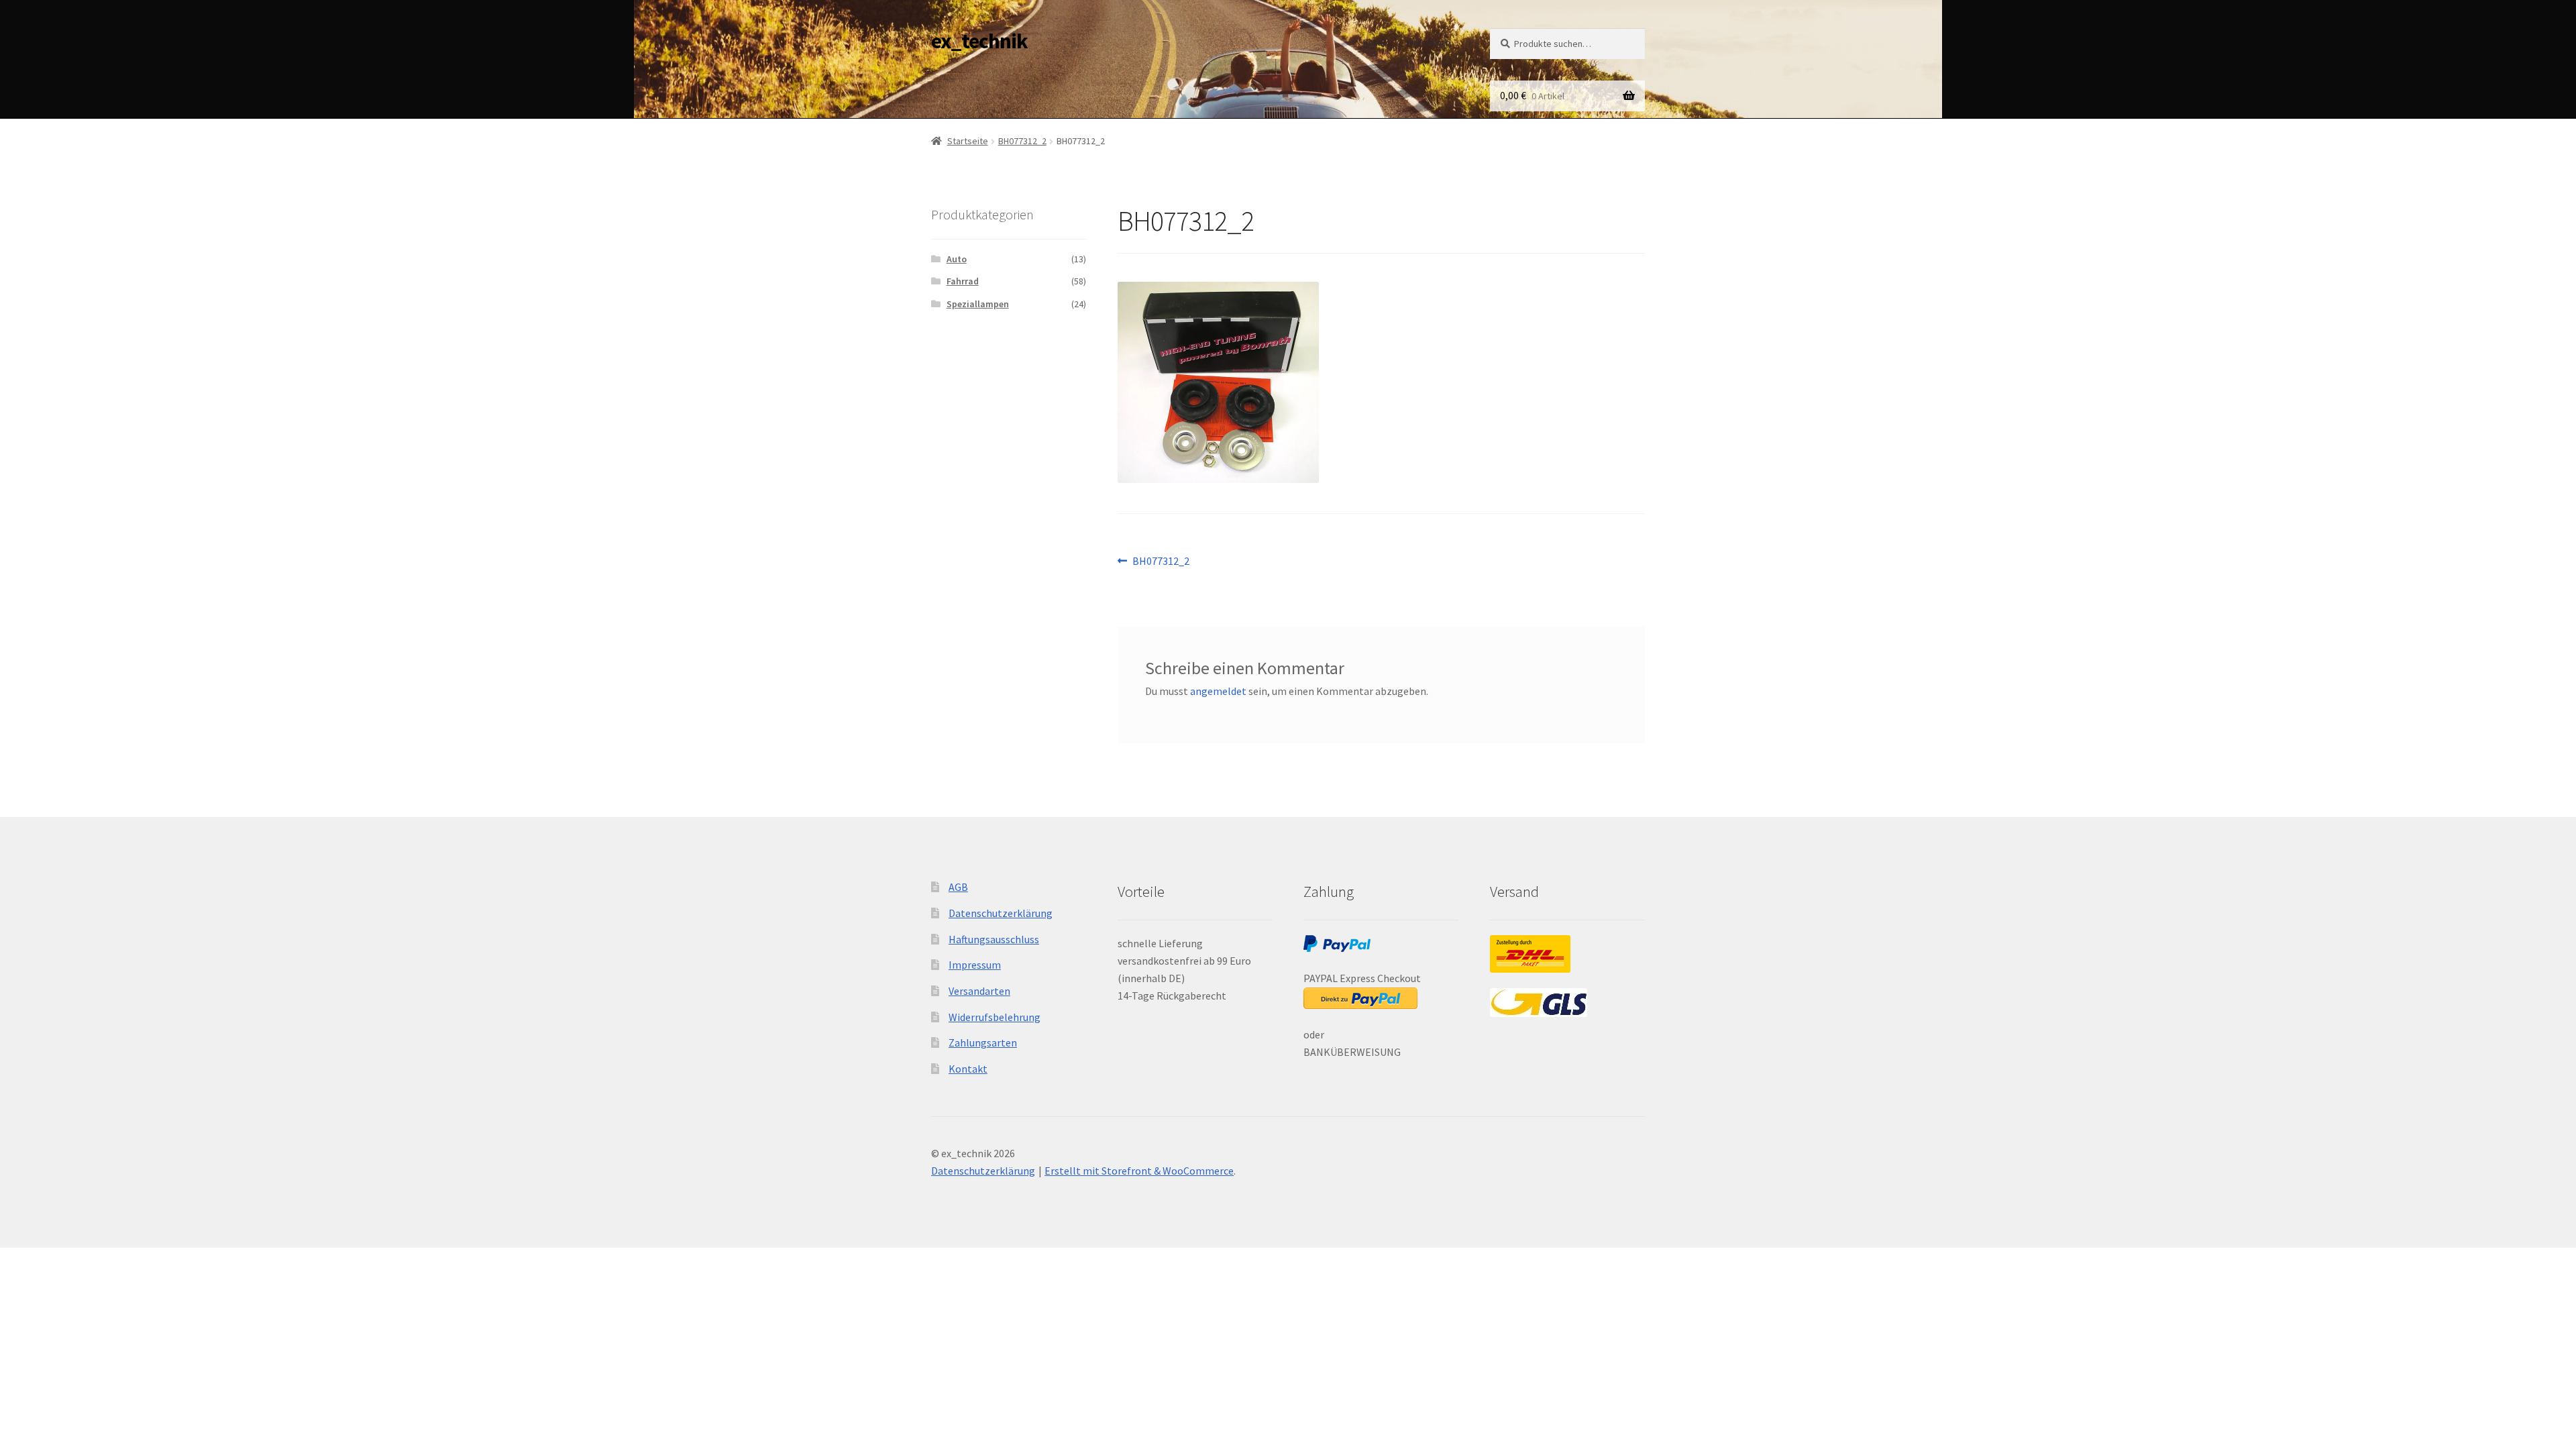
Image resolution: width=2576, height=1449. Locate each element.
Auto (957, 259)
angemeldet (1218, 691)
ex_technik (979, 41)
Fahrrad (963, 281)
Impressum (975, 965)
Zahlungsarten (983, 1042)
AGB (958, 887)
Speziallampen (978, 304)
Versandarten (979, 991)
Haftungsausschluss (994, 939)
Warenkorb (1428, 42)
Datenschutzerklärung (1001, 913)
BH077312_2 (1022, 141)
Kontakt (968, 1069)
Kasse (1376, 42)
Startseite (968, 141)
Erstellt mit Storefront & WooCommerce (1139, 1171)
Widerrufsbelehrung (995, 1017)
